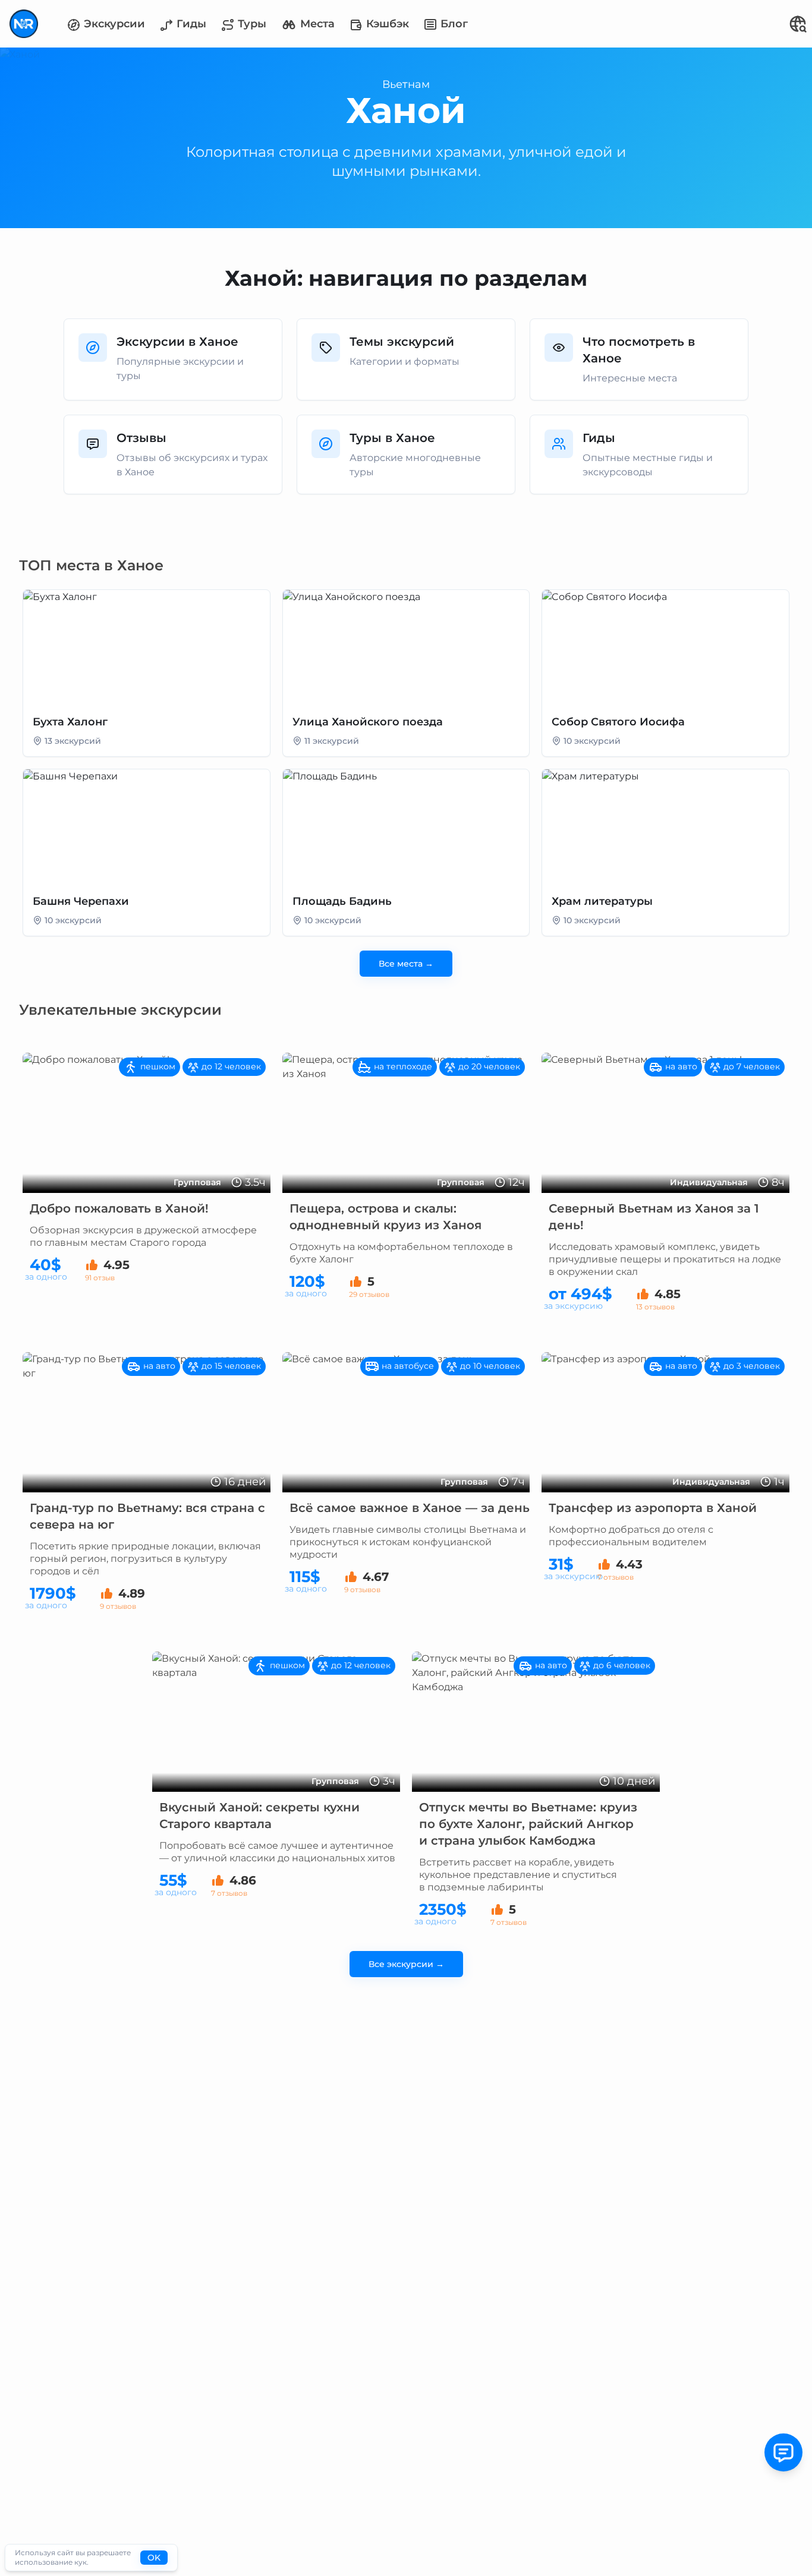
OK (154, 2558)
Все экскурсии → (406, 1964)
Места (316, 24)
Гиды (190, 24)
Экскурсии (113, 24)
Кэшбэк (386, 24)
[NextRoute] (24, 24)
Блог (453, 24)
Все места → (406, 964)
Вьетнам (406, 84)
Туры (251, 24)
